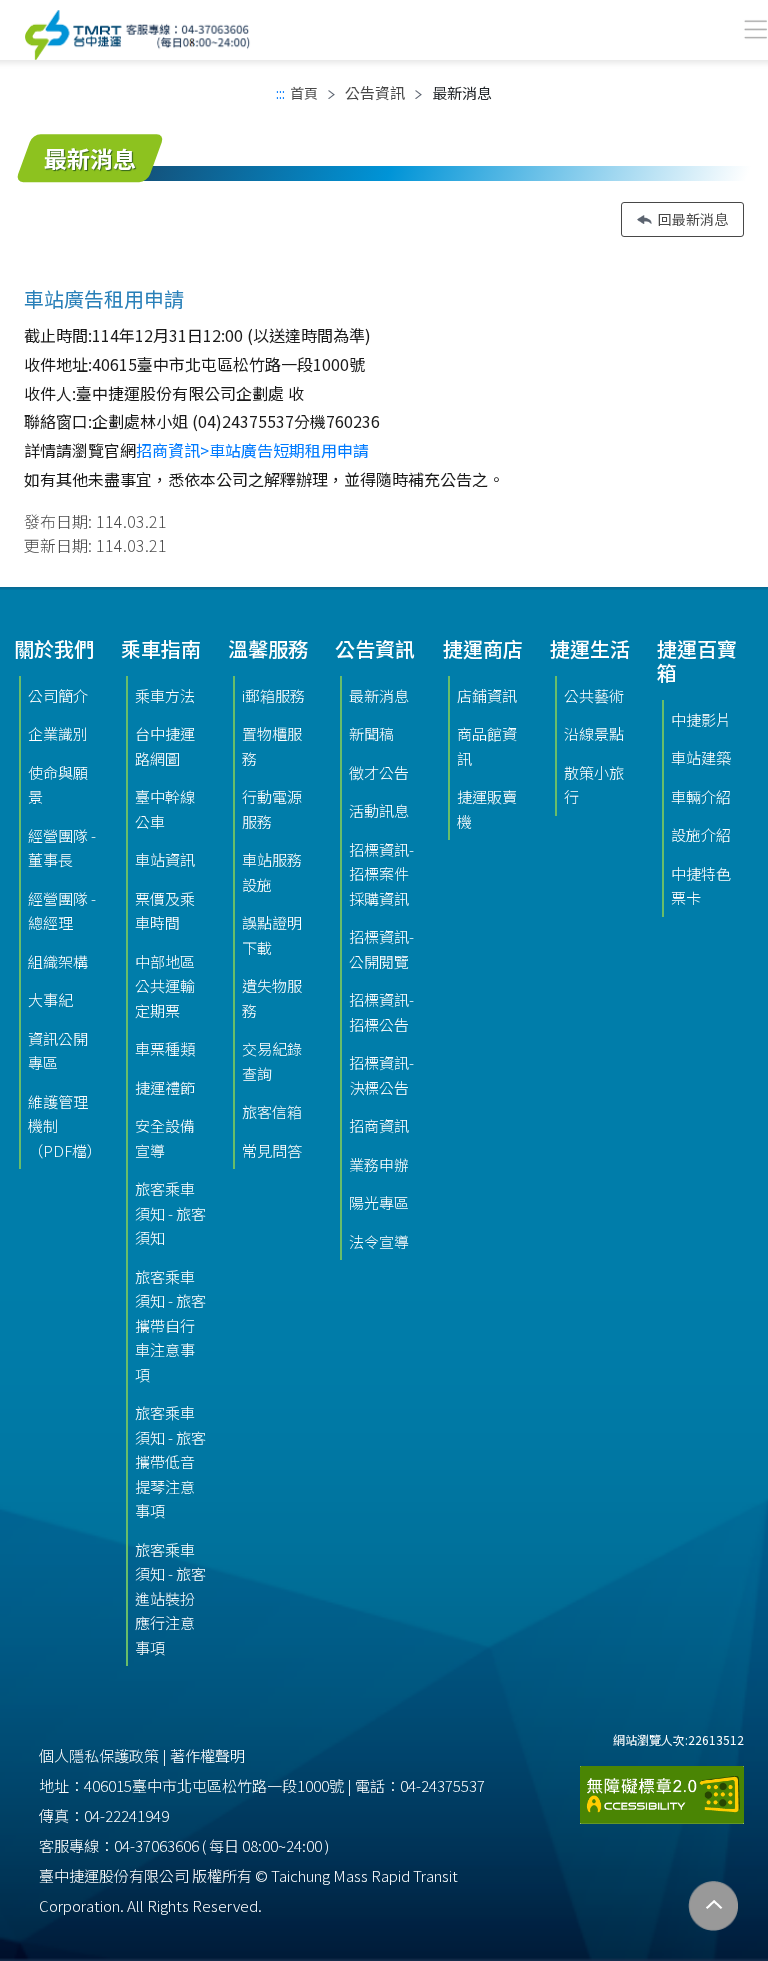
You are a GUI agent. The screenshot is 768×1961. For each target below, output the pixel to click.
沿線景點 (594, 733)
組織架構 (58, 961)
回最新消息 (693, 219)
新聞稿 (371, 733)
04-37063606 (156, 1845)
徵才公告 (379, 772)
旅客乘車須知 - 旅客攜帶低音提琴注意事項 (170, 1461)
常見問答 (272, 1150)
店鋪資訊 (487, 695)
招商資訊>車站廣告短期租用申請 (252, 450)
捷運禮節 (165, 1087)
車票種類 (165, 1048)
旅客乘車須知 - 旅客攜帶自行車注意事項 (170, 1325)
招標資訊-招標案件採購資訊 (381, 874)
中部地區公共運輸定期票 (165, 986)
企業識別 (58, 733)
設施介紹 (701, 834)
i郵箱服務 (273, 695)
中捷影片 (701, 719)
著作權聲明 (207, 1755)
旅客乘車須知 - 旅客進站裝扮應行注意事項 (170, 1598)
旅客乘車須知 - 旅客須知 (170, 1213)
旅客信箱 (272, 1111)
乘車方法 (165, 695)
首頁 (304, 93)
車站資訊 (165, 859)
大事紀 (50, 999)
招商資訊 (379, 1125)
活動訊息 (379, 810)
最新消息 (379, 695)
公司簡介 (58, 695)
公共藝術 (594, 695)
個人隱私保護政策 (99, 1755)
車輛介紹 (701, 796)
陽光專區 (379, 1202)
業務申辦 (379, 1164)
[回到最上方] (713, 1906)
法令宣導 (379, 1241)
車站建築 (701, 757)
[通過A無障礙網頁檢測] (662, 1787)
